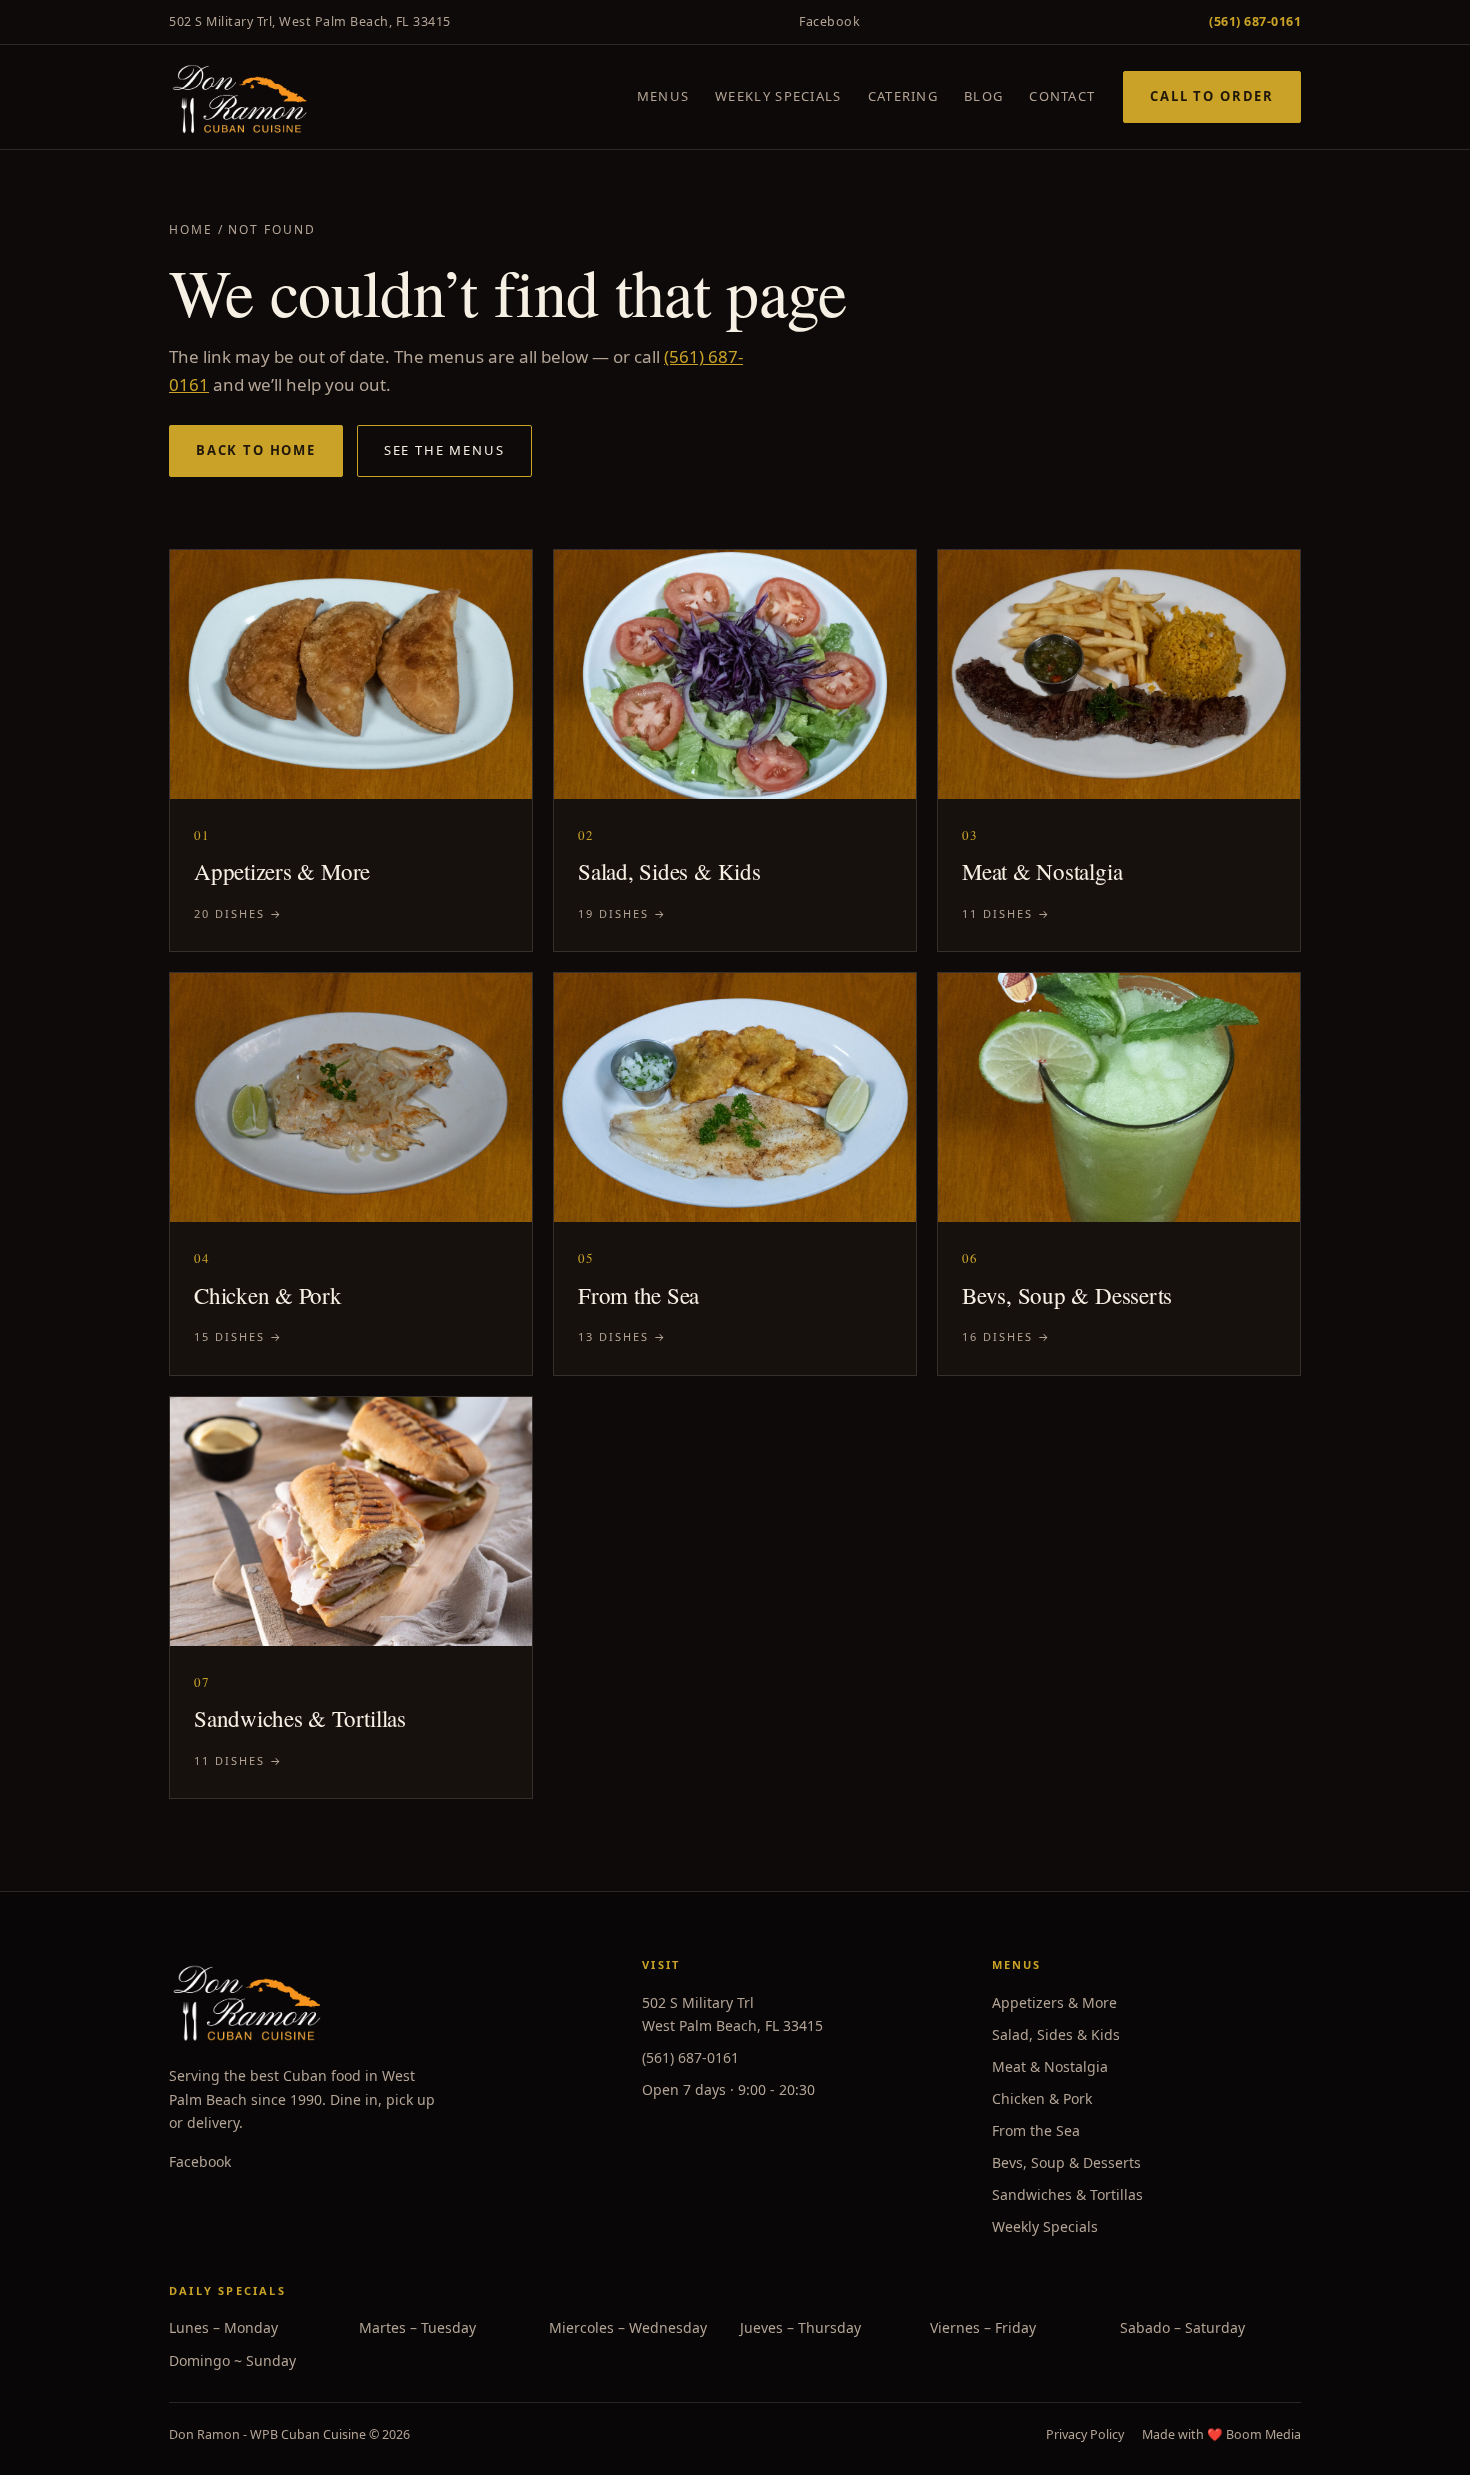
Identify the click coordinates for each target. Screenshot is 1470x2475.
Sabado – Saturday (1182, 2327)
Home (191, 229)
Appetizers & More (1054, 2002)
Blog (983, 96)
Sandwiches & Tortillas (1067, 2194)
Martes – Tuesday (417, 2327)
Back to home (256, 450)
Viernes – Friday (983, 2327)
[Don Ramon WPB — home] (239, 97)
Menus (663, 96)
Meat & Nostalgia (1050, 2066)
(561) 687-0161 (690, 2057)
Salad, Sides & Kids (1056, 2034)
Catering (903, 96)
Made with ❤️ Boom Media (1221, 2434)
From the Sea (1036, 2130)
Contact (1062, 96)
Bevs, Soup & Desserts (1066, 2162)
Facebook (829, 21)
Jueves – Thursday (800, 2327)
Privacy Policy (1085, 2434)
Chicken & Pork (1042, 2098)
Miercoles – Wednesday (628, 2327)
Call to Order (1212, 96)
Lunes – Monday (223, 2327)
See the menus (444, 450)
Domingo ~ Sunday (232, 2360)
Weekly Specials (778, 96)
